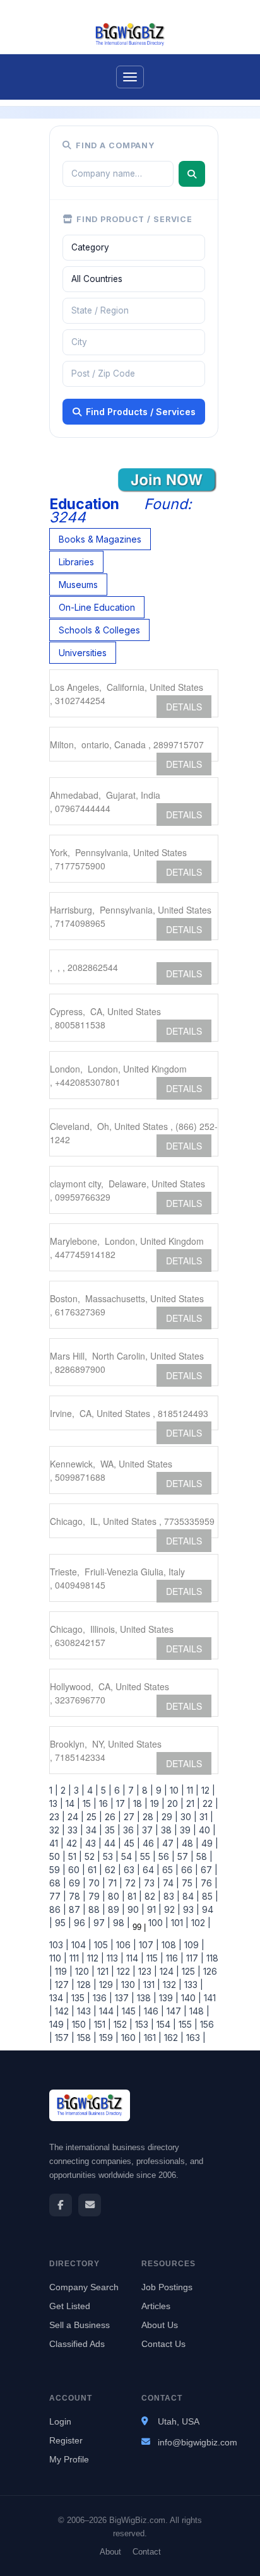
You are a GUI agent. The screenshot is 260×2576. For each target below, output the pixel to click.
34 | (93, 1830)
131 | (151, 1985)
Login (60, 2421)
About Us (160, 2325)
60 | (75, 1870)
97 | (101, 1923)
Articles (156, 2306)
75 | (189, 1883)
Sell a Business (80, 2325)
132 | (171, 1985)
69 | (76, 1883)
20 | (174, 1803)
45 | (131, 1843)
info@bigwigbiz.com (198, 2442)
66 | (188, 1870)
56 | (165, 1856)
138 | (145, 1998)
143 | (86, 2011)
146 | (153, 2011)
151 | (101, 2024)
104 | (80, 1945)
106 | (125, 1945)
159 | (108, 2038)
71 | (114, 1883)
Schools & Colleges (99, 630)
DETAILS (184, 707)
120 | (84, 1971)
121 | (104, 1971)
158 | (86, 2038)
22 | (209, 1803)
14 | (72, 1803)
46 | (150, 1843)
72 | (132, 1883)
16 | (105, 1803)
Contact (147, 2552)
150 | (80, 2024)
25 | (93, 1817)
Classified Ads (77, 2344)
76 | (208, 1883)
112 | (94, 1958)
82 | (151, 1896)
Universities (83, 653)
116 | (174, 1958)
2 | (65, 1790)
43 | (92, 1843)
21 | (192, 1803)
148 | (198, 2011)
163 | (195, 2038)
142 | (63, 2011)
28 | (150, 1817)
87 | (76, 1909)
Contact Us (163, 2344)
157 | (63, 2038)
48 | (189, 1843)
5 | (105, 1790)
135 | (80, 1998)
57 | (184, 1856)
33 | (74, 1830)
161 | (151, 2038)
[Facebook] (61, 2205)
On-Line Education (97, 607)
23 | (57, 1817)
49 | (209, 1843)
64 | (150, 1870)
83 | (170, 1896)
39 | (187, 1830)
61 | (94, 1870)
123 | (146, 1971)
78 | (76, 1896)
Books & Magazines (100, 539)
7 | (133, 1790)
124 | (168, 1971)
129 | (108, 1985)
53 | (109, 1856)
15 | (88, 1803)
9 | (160, 1790)
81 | (133, 1896)
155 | (187, 2024)
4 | (92, 1790)
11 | (192, 1790)
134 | (59, 1998)
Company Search (84, 2287)
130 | (130, 1985)
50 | (57, 1856)
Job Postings (167, 2287)
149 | (59, 2024)
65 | (169, 1870)
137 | (123, 1998)
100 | (157, 1923)
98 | (120, 1923)
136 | (101, 1998)
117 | (194, 1958)
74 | (170, 1883)
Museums (78, 585)
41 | (56, 1843)
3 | (78, 1790)
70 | (96, 1883)
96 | (81, 1923)
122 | (125, 1971)
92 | (171, 1909)
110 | (58, 1958)
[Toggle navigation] (130, 77)
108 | (170, 1945)
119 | (62, 1971)
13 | (56, 1803)
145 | (130, 2011)
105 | (103, 1945)
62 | (112, 1870)
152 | (122, 2024)
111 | (76, 1958)
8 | (146, 1790)
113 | (114, 1958)
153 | (143, 2024)
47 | (169, 1843)
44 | (111, 1843)
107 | (148, 1945)
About (110, 2552)
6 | (119, 1790)
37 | (149, 1830)
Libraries (76, 562)
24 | (74, 1817)
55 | (147, 1856)
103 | (59, 1945)
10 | (176, 1790)
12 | (207, 1790)
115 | (154, 1958)
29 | (168, 1817)
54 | (128, 1856)
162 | (173, 2038)
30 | (187, 1817)
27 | (131, 1817)
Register (66, 2440)
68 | (58, 1883)
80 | (115, 1896)
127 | (63, 1985)
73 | (151, 1883)
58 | (203, 1856)
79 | (96, 1896)
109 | (193, 1945)
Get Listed (70, 2306)
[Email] (90, 2205)
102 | (200, 1923)
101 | (179, 1923)
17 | (122, 1803)
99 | (138, 1927)
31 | (205, 1817)
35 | (111, 1830)
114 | (134, 1958)
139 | (168, 1998)
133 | (192, 1985)
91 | (153, 1909)
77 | (58, 1896)
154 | (165, 2024)
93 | (190, 1909)
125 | (190, 1971)
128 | (86, 1985)
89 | (115, 1909)
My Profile (69, 2459)
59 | (57, 1870)
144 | (108, 2011)
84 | (190, 1896)
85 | (209, 1896)
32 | (57, 1830)
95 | (62, 1923)
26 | (112, 1817)
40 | (206, 1830)
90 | (135, 1909)
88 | (96, 1909)
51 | (74, 1856)
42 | (73, 1843)
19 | (156, 1803)
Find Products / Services (141, 412)
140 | (190, 1998)
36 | (130, 1830)
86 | (58, 1909)
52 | (91, 1856)
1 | (54, 1790)
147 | (175, 2011)
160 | (130, 2038)
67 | (208, 1870)
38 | (168, 1830)
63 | (131, 1870)
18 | (139, 1803)
